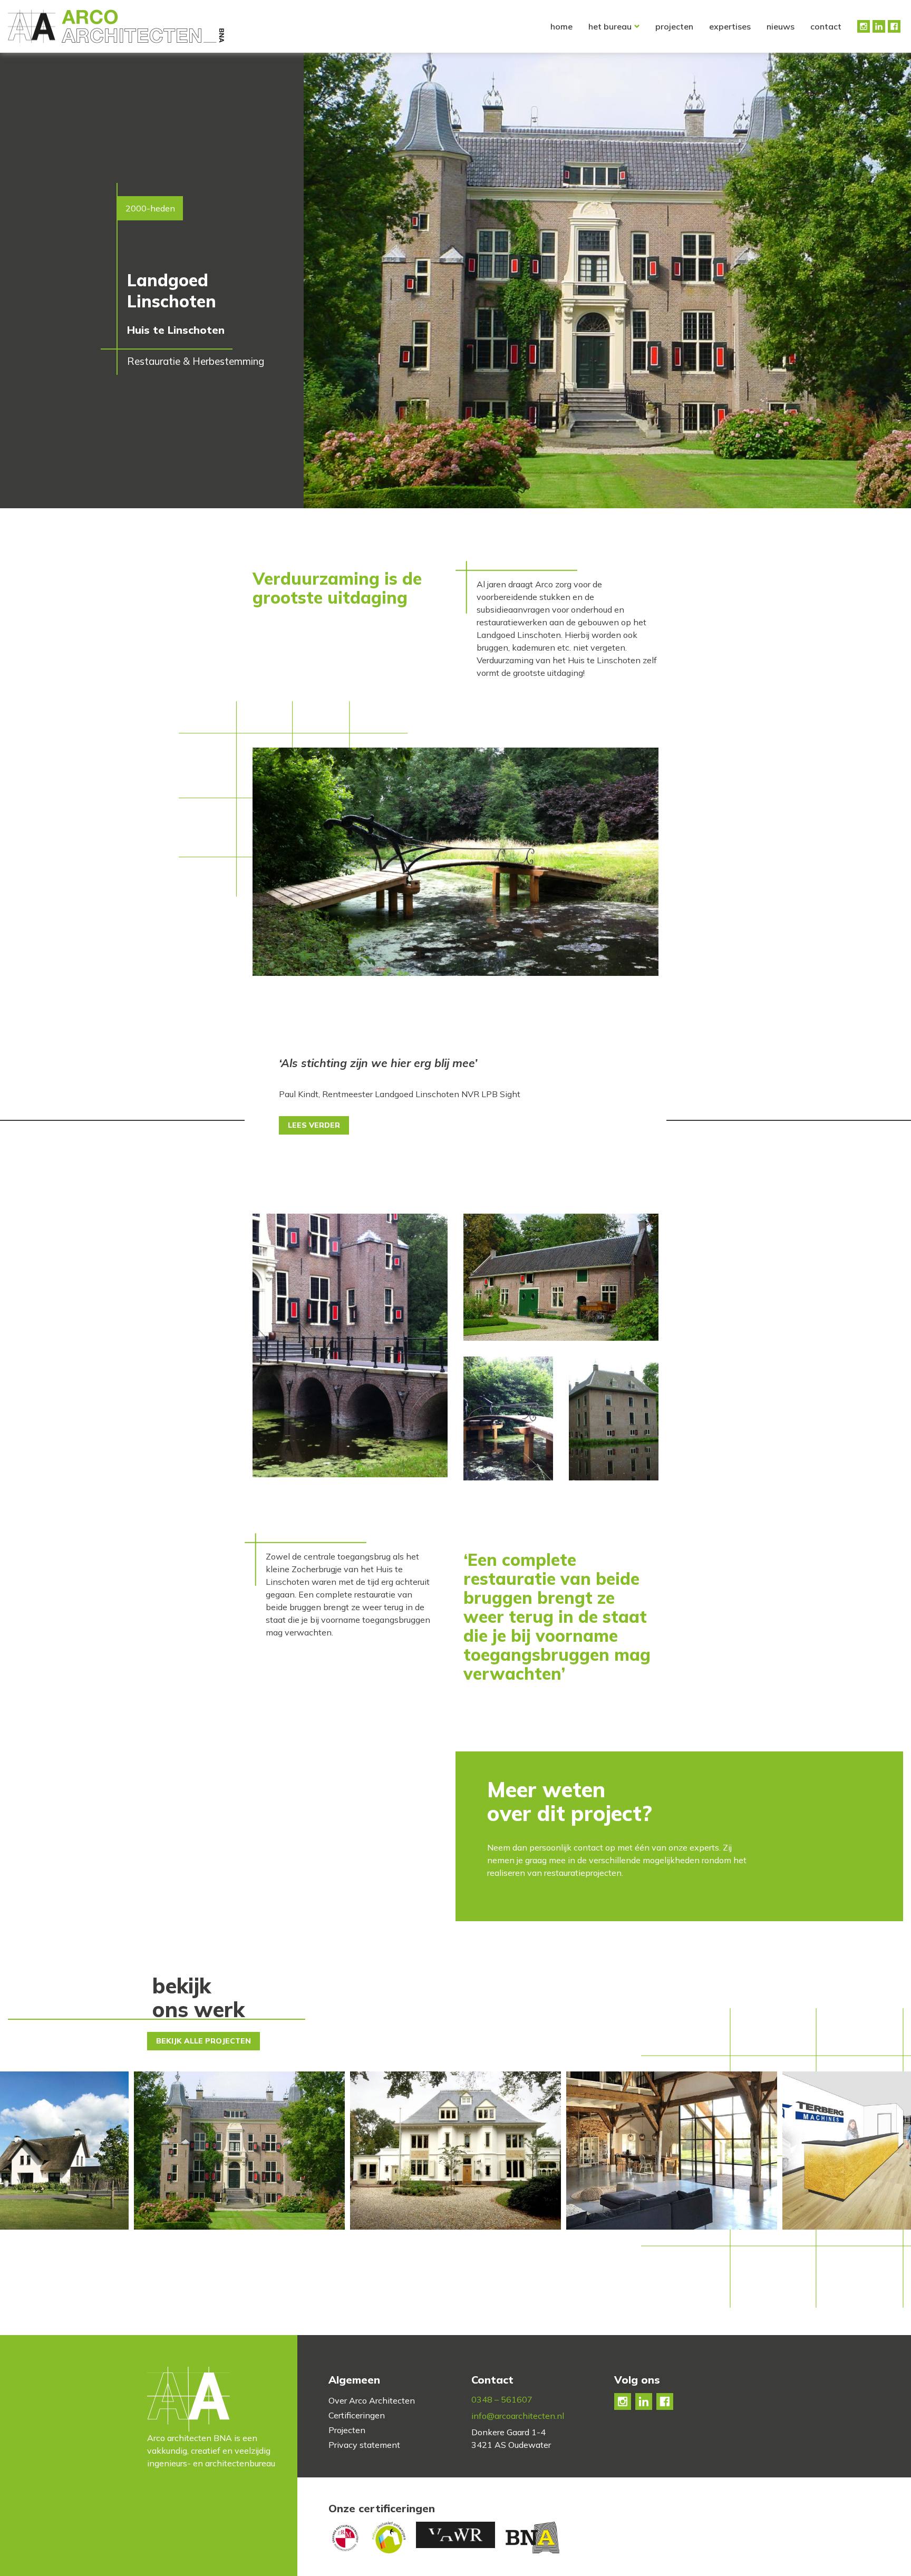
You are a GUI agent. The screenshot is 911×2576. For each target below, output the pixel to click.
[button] (893, 2149)
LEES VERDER (314, 1125)
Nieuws (781, 26)
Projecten (674, 26)
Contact (826, 26)
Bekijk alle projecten (203, 2041)
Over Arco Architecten (372, 2400)
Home (561, 26)
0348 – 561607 (502, 2399)
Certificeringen (357, 2415)
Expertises (730, 26)
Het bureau (610, 26)
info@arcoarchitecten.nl (518, 2416)
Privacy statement (364, 2445)
